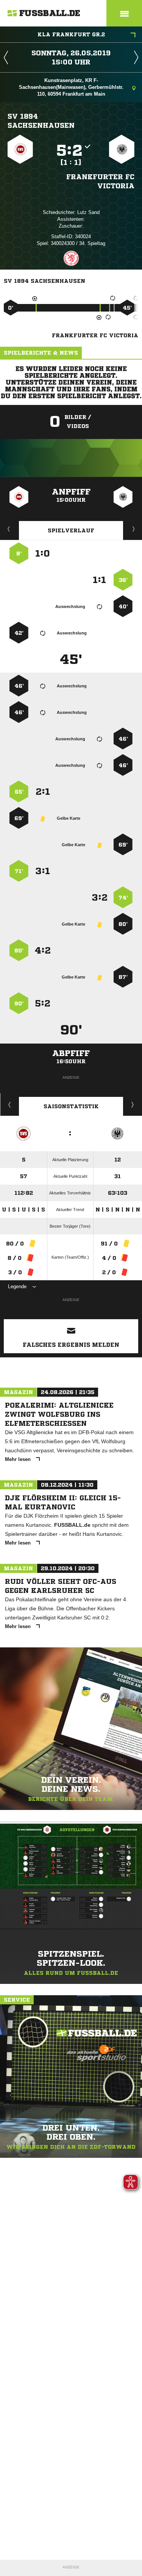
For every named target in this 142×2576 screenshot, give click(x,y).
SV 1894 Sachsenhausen (41, 121)
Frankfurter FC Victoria (100, 181)
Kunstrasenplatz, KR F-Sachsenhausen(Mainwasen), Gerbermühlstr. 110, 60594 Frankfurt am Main (71, 87)
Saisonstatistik (71, 1106)
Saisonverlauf (133, 1104)
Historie (10, 1104)
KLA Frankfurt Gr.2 (71, 34)
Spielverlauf (71, 530)
